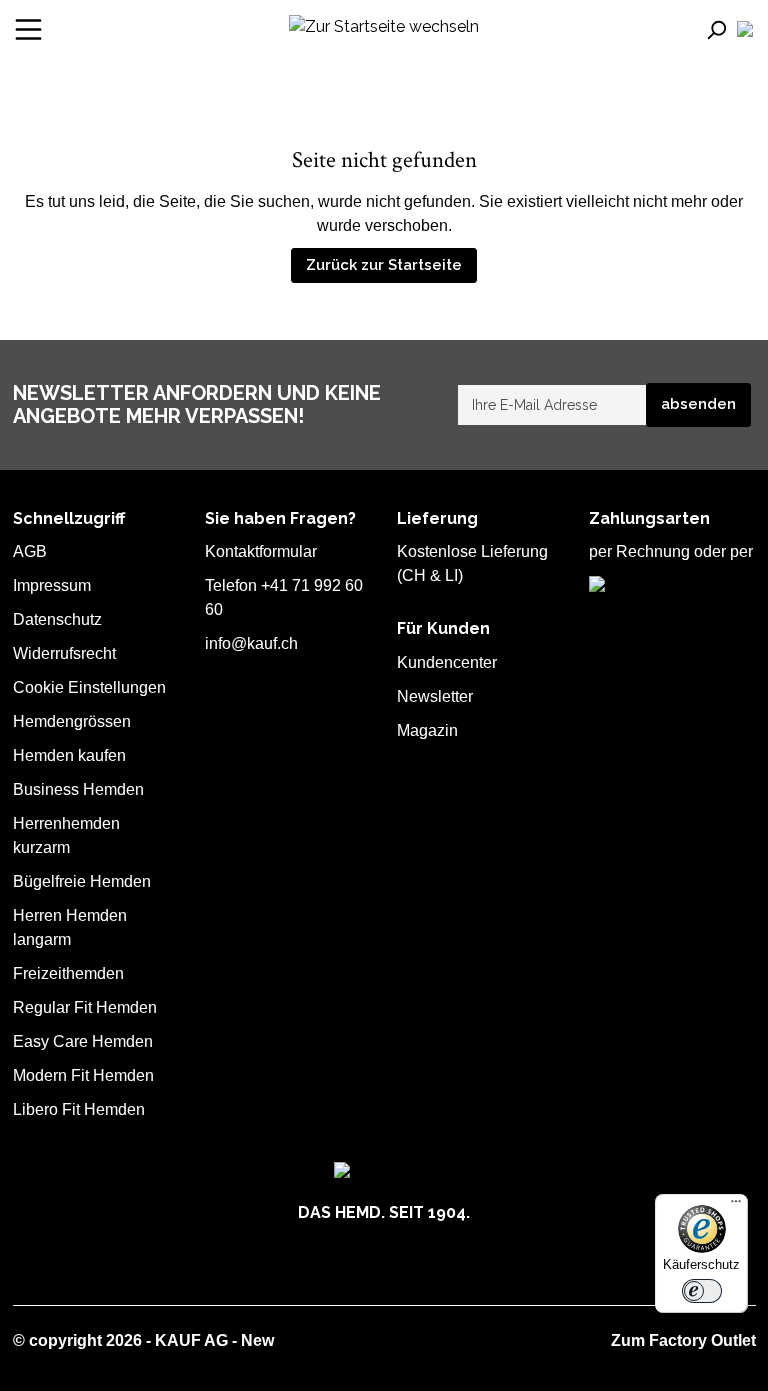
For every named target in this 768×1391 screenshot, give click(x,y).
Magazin (427, 730)
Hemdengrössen (72, 721)
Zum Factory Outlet (683, 1340)
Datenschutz (57, 619)
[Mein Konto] (745, 29)
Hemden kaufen (69, 755)
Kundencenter (447, 662)
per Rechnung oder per (671, 551)
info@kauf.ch (251, 643)
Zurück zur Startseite (384, 265)
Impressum (52, 585)
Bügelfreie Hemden (82, 881)
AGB (30, 551)
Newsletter (435, 696)
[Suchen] (720, 29)
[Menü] (28, 29)
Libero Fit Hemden (79, 1109)
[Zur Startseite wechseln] (384, 25)
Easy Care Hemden (83, 1041)
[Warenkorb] (755, 30)
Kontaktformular (261, 551)
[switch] (702, 1291)
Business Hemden (78, 789)
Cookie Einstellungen (89, 687)
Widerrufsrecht (64, 653)
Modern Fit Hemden (83, 1075)
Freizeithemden (68, 973)
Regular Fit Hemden (85, 1007)
